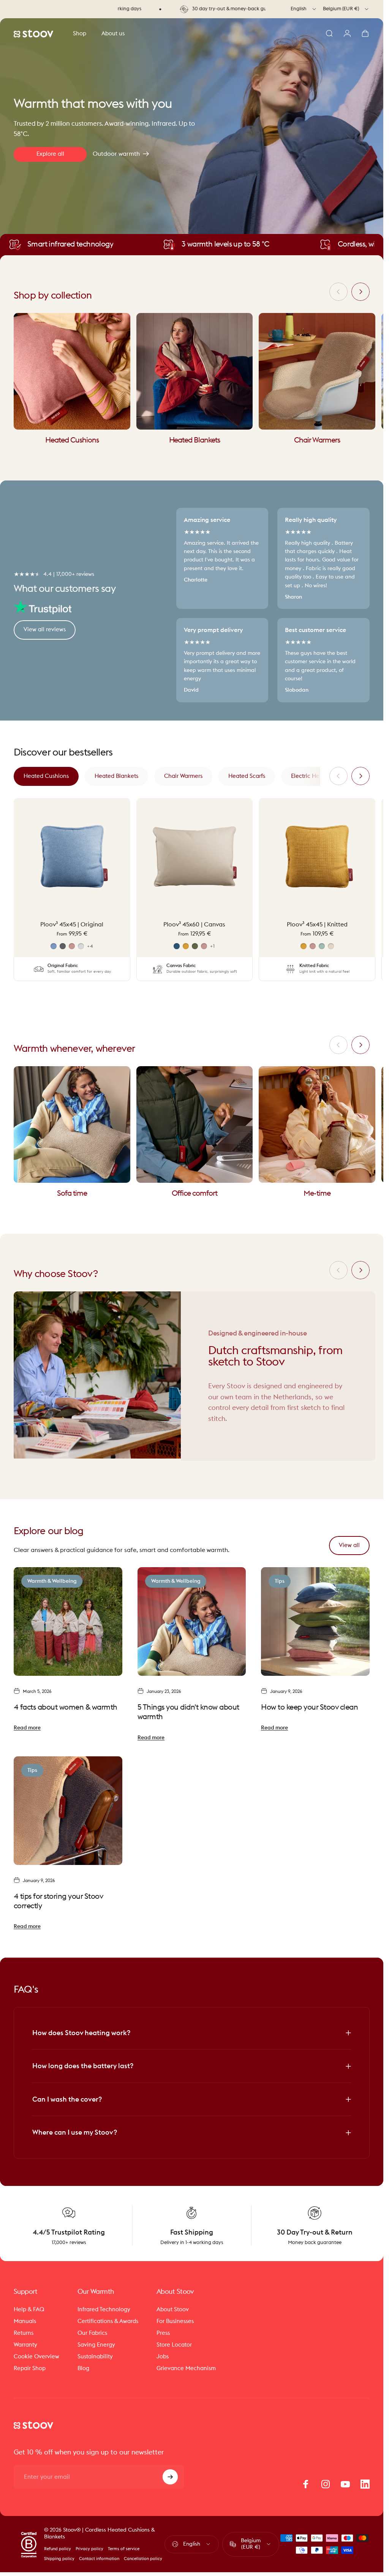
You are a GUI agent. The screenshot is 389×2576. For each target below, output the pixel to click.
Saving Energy (96, 2345)
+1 (213, 946)
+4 (90, 946)
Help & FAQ (29, 2310)
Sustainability (95, 2357)
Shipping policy (59, 2559)
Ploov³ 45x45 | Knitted (317, 925)
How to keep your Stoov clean (309, 1707)
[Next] (361, 292)
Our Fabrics (92, 2333)
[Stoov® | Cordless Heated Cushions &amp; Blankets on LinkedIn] (365, 2484)
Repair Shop (30, 2368)
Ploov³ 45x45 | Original (72, 925)
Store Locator (174, 2345)
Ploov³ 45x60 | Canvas (194, 925)
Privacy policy (89, 2549)
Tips (280, 1581)
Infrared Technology (104, 2310)
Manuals (25, 2321)
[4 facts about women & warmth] (68, 1621)
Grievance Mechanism (186, 2368)
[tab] (46, 776)
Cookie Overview (36, 2357)
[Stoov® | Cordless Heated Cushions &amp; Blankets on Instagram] (326, 2484)
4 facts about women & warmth (66, 1707)
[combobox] (304, 9)
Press (163, 2333)
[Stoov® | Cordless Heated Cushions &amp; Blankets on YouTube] (345, 2484)
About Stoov (173, 2310)
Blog (83, 2368)
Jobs (163, 2357)
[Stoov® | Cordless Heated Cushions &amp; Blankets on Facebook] (306, 2484)
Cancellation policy (143, 2559)
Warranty (25, 2345)
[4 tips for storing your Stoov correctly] (68, 1811)
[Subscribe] (170, 2477)
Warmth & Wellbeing (52, 1581)
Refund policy (58, 2549)
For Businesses (175, 2321)
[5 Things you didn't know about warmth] (192, 1621)
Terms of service (124, 2549)
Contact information (99, 2559)
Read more (27, 1728)
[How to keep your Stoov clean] (315, 1621)
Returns (24, 2333)
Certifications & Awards (108, 2321)
